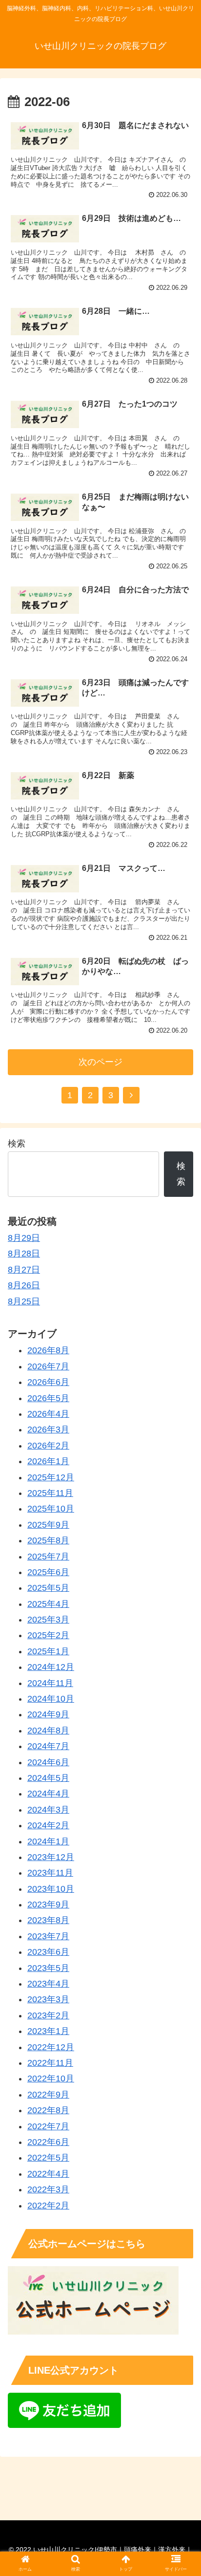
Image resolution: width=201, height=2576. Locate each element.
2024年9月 (48, 1714)
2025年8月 (48, 1540)
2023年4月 (48, 1984)
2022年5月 (48, 2158)
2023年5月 (48, 1968)
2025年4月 (48, 1604)
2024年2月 (48, 1825)
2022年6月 (48, 2142)
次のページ (100, 1062)
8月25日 (24, 1301)
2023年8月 (48, 1920)
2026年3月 (48, 1429)
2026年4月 (48, 1414)
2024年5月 (48, 1778)
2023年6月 (48, 1952)
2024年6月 (48, 1762)
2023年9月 (48, 1905)
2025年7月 (48, 1557)
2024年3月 (48, 1810)
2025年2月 (48, 1635)
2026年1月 (48, 1461)
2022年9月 (48, 2095)
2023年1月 (48, 2031)
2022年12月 (51, 2047)
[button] (181, 1485)
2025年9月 (48, 1525)
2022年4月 (48, 2174)
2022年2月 (48, 2206)
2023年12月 (51, 1857)
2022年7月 (48, 2126)
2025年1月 (48, 1651)
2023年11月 (50, 1873)
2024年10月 (51, 1699)
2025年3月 (48, 1620)
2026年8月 (48, 1350)
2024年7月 (48, 1746)
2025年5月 (48, 1588)
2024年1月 (48, 1841)
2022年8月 (48, 2110)
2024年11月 (50, 1683)
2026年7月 (48, 1366)
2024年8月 (48, 1731)
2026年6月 (48, 1382)
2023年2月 (48, 2015)
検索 (17, 1144)
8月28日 (24, 1254)
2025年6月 (48, 1572)
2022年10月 (51, 2078)
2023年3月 (48, 1999)
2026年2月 (48, 1446)
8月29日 (24, 1238)
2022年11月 (50, 2063)
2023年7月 (48, 1936)
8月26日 (24, 1285)
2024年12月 (51, 1667)
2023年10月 (51, 1889)
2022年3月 (48, 2189)
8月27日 (24, 1270)
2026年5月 (48, 1398)
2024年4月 (48, 1794)
